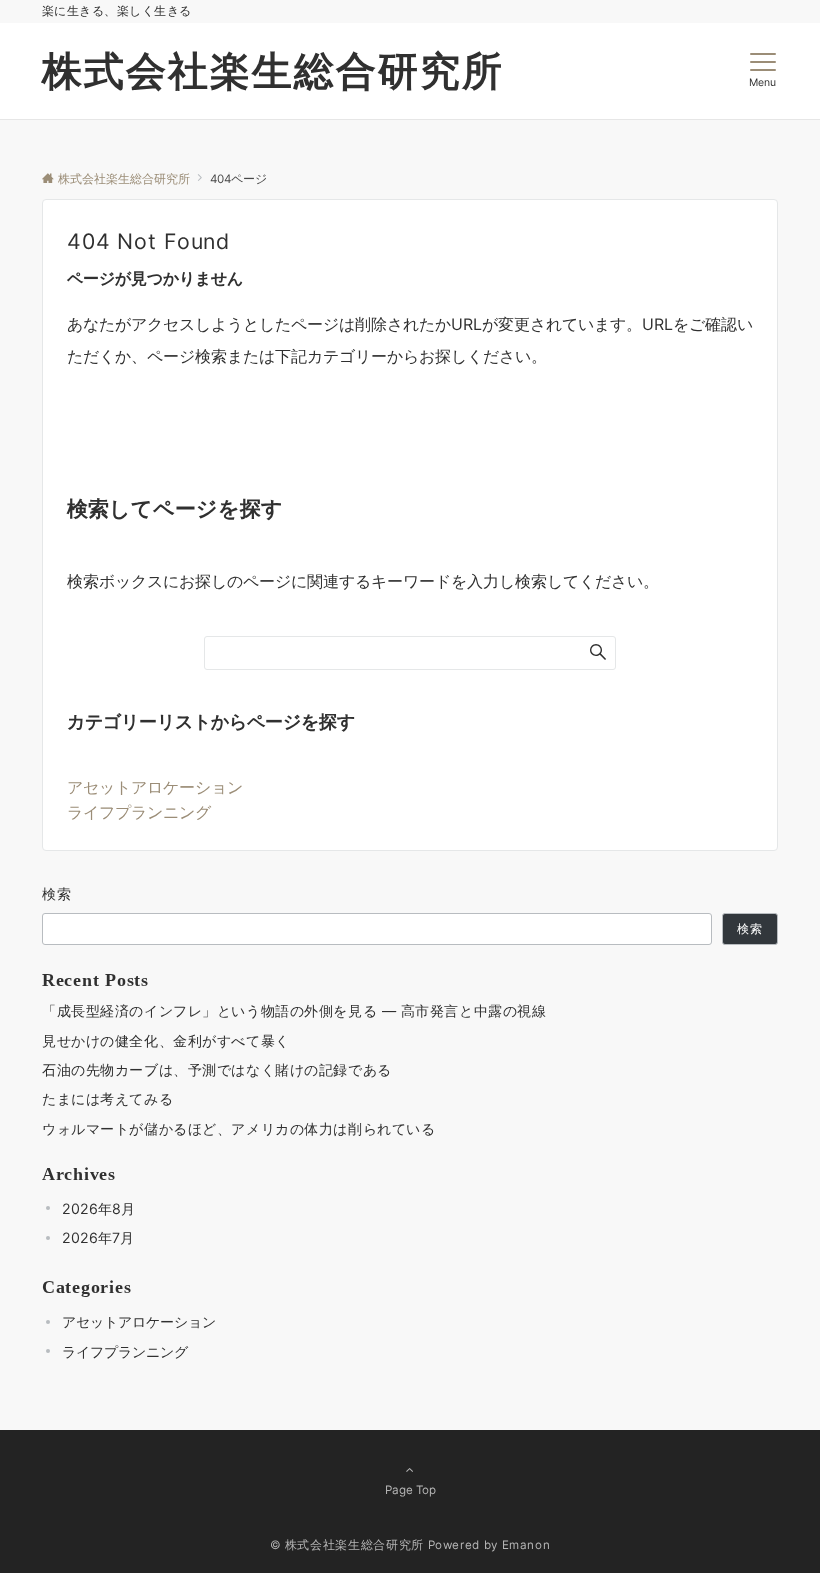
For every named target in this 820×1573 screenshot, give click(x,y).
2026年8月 (98, 1208)
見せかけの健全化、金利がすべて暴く (166, 1040)
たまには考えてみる (107, 1098)
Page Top (410, 1490)
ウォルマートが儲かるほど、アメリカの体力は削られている (238, 1128)
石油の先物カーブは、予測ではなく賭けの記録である (217, 1069)
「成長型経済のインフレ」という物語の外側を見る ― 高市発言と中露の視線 (294, 1010)
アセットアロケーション (155, 787)
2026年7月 (98, 1237)
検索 (57, 893)
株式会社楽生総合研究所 (273, 70)
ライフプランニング (139, 812)
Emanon (526, 1545)
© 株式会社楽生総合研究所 (347, 1545)
